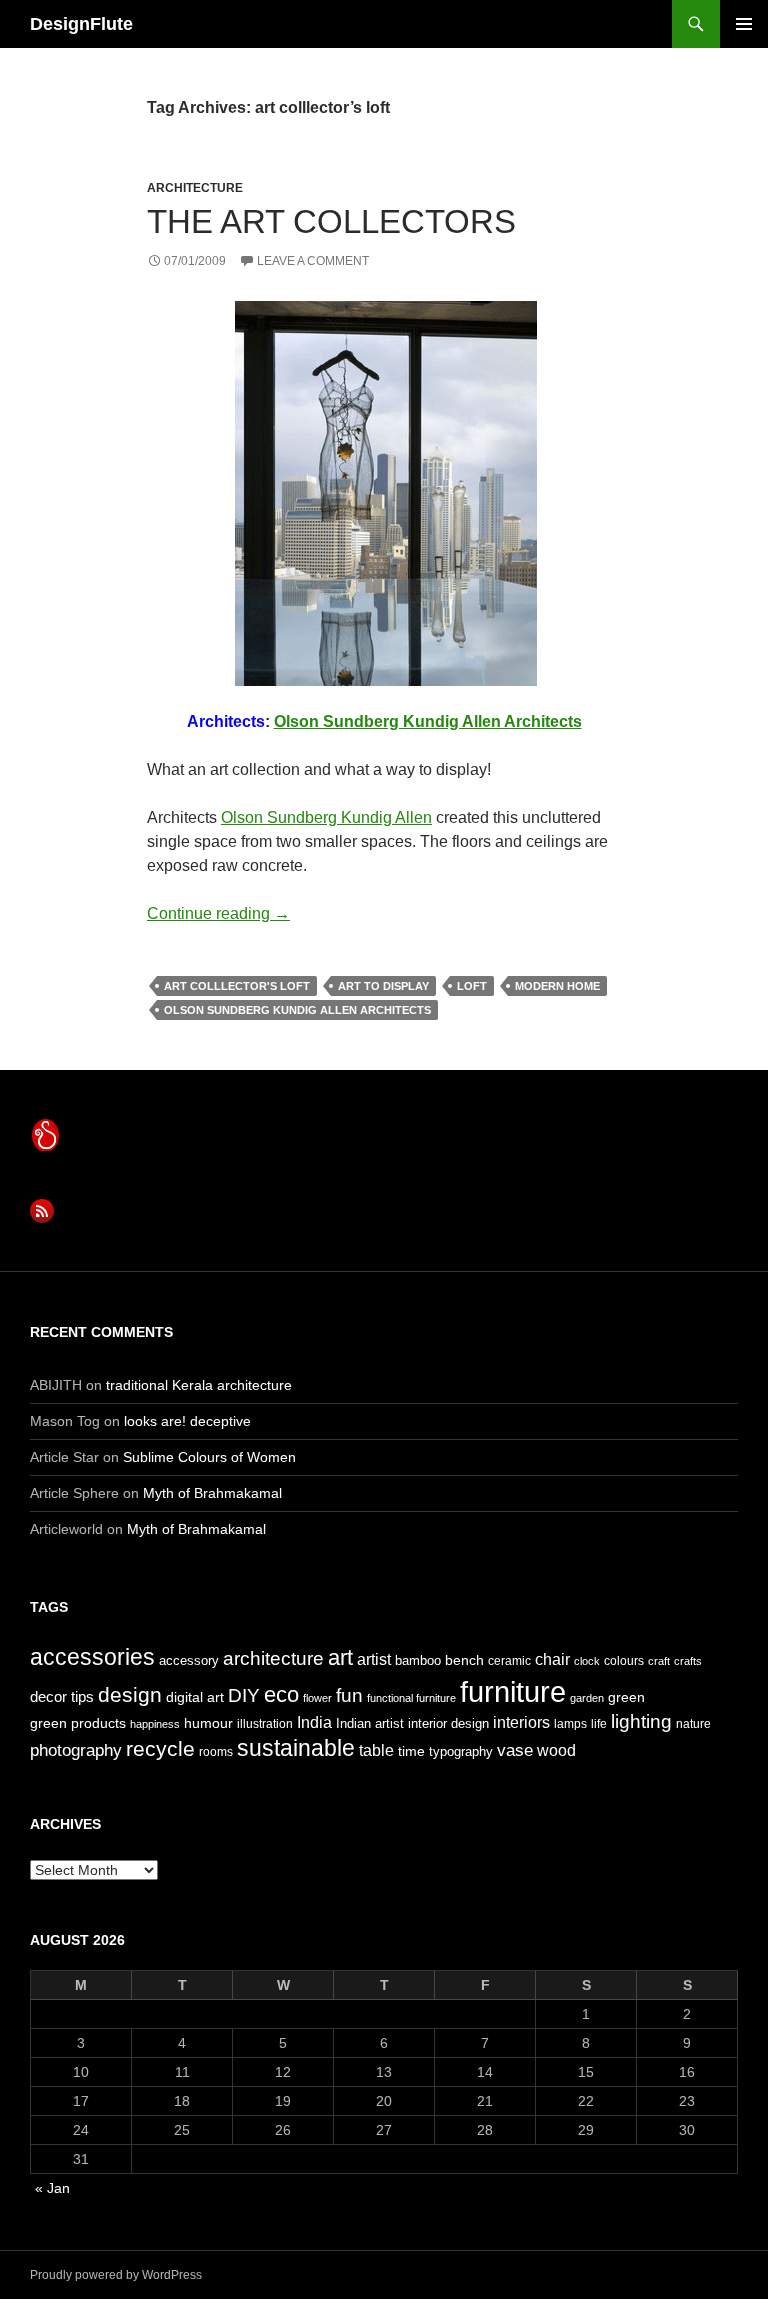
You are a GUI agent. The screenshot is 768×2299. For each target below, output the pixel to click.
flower (317, 1698)
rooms (216, 1752)
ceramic (509, 1661)
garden (587, 1698)
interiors (521, 1722)
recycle (160, 1748)
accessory (189, 1660)
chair (552, 1659)
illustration (265, 1724)
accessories (92, 1657)
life (599, 1724)
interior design (448, 1723)
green (626, 1697)
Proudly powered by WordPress (116, 2275)
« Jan (52, 2188)
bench (464, 1660)
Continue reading (218, 913)
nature (693, 1724)
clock (587, 1661)
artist (374, 1659)
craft (659, 1661)
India (314, 1722)
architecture (195, 188)
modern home (557, 986)
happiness (155, 1724)
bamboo (418, 1660)
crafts (688, 1661)
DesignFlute (81, 24)
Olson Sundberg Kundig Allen (326, 817)
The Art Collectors (331, 221)
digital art (195, 1697)
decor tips (62, 1696)
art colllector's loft (237, 986)
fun (349, 1695)
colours (624, 1661)
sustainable (296, 1748)
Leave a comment (313, 261)
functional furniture (411, 1698)
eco (281, 1694)
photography (76, 1750)
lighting (641, 1721)
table (376, 1750)
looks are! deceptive (187, 1421)
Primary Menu (744, 24)
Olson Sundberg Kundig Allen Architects (428, 721)
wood (556, 1750)
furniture (513, 1691)
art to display (383, 986)
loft (472, 986)
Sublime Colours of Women (209, 1457)
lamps (570, 1724)
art (340, 1657)
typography (461, 1751)
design (130, 1694)
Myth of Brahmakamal (212, 1493)
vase (515, 1750)
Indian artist (370, 1723)
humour (208, 1723)
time (411, 1751)
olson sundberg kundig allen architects (297, 1010)
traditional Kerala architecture (199, 1385)
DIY (244, 1695)
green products (78, 1723)
